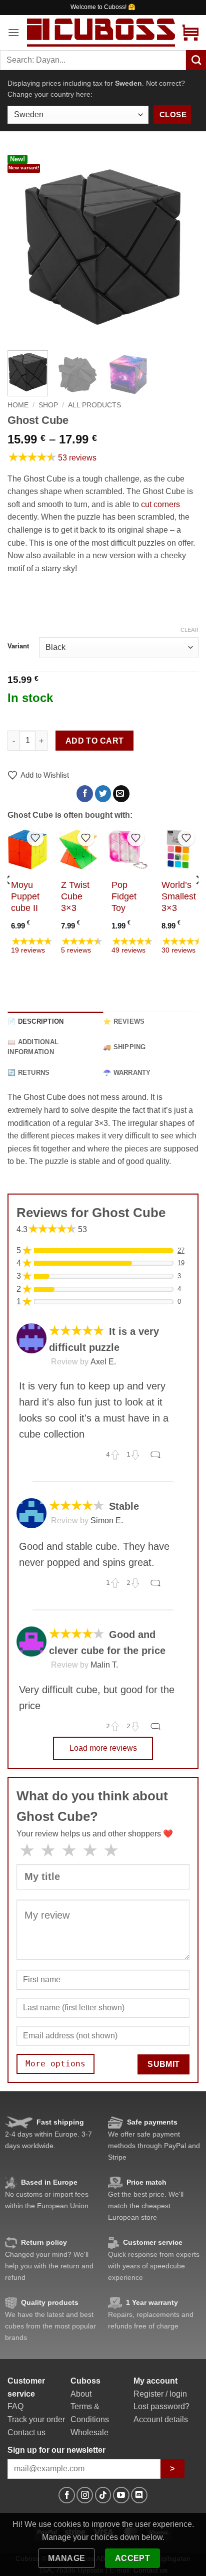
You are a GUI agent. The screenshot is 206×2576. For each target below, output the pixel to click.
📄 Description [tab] (35, 1021)
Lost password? (161, 2406)
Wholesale (89, 2432)
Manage (67, 2558)
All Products (94, 405)
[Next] (182, 247)
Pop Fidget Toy (124, 896)
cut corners (160, 504)
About (81, 2394)
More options (55, 2064)
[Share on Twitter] (103, 794)
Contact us (26, 2432)
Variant (18, 646)
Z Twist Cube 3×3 (75, 896)
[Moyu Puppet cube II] (28, 850)
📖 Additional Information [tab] (33, 1047)
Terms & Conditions (90, 2413)
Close (173, 114)
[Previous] (24, 247)
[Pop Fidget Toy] (128, 850)
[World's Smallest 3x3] (178, 850)
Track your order (36, 2419)
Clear (189, 630)
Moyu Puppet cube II (25, 896)
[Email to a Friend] (121, 794)
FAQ (15, 2406)
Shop (48, 405)
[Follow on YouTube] (121, 2495)
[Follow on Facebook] (67, 2495)
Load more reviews (103, 1748)
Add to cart (95, 741)
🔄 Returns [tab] (28, 1073)
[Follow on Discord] (139, 2495)
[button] (13, 32)
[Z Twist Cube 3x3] (78, 850)
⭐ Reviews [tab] (124, 1021)
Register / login (160, 2394)
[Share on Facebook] (85, 794)
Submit (164, 2064)
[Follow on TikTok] (103, 2495)
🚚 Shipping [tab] (124, 1047)
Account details (161, 2419)
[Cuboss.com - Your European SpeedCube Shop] (101, 32)
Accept (133, 2558)
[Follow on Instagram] (85, 2495)
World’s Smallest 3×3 (179, 896)
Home (18, 405)
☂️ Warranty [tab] (127, 1073)
